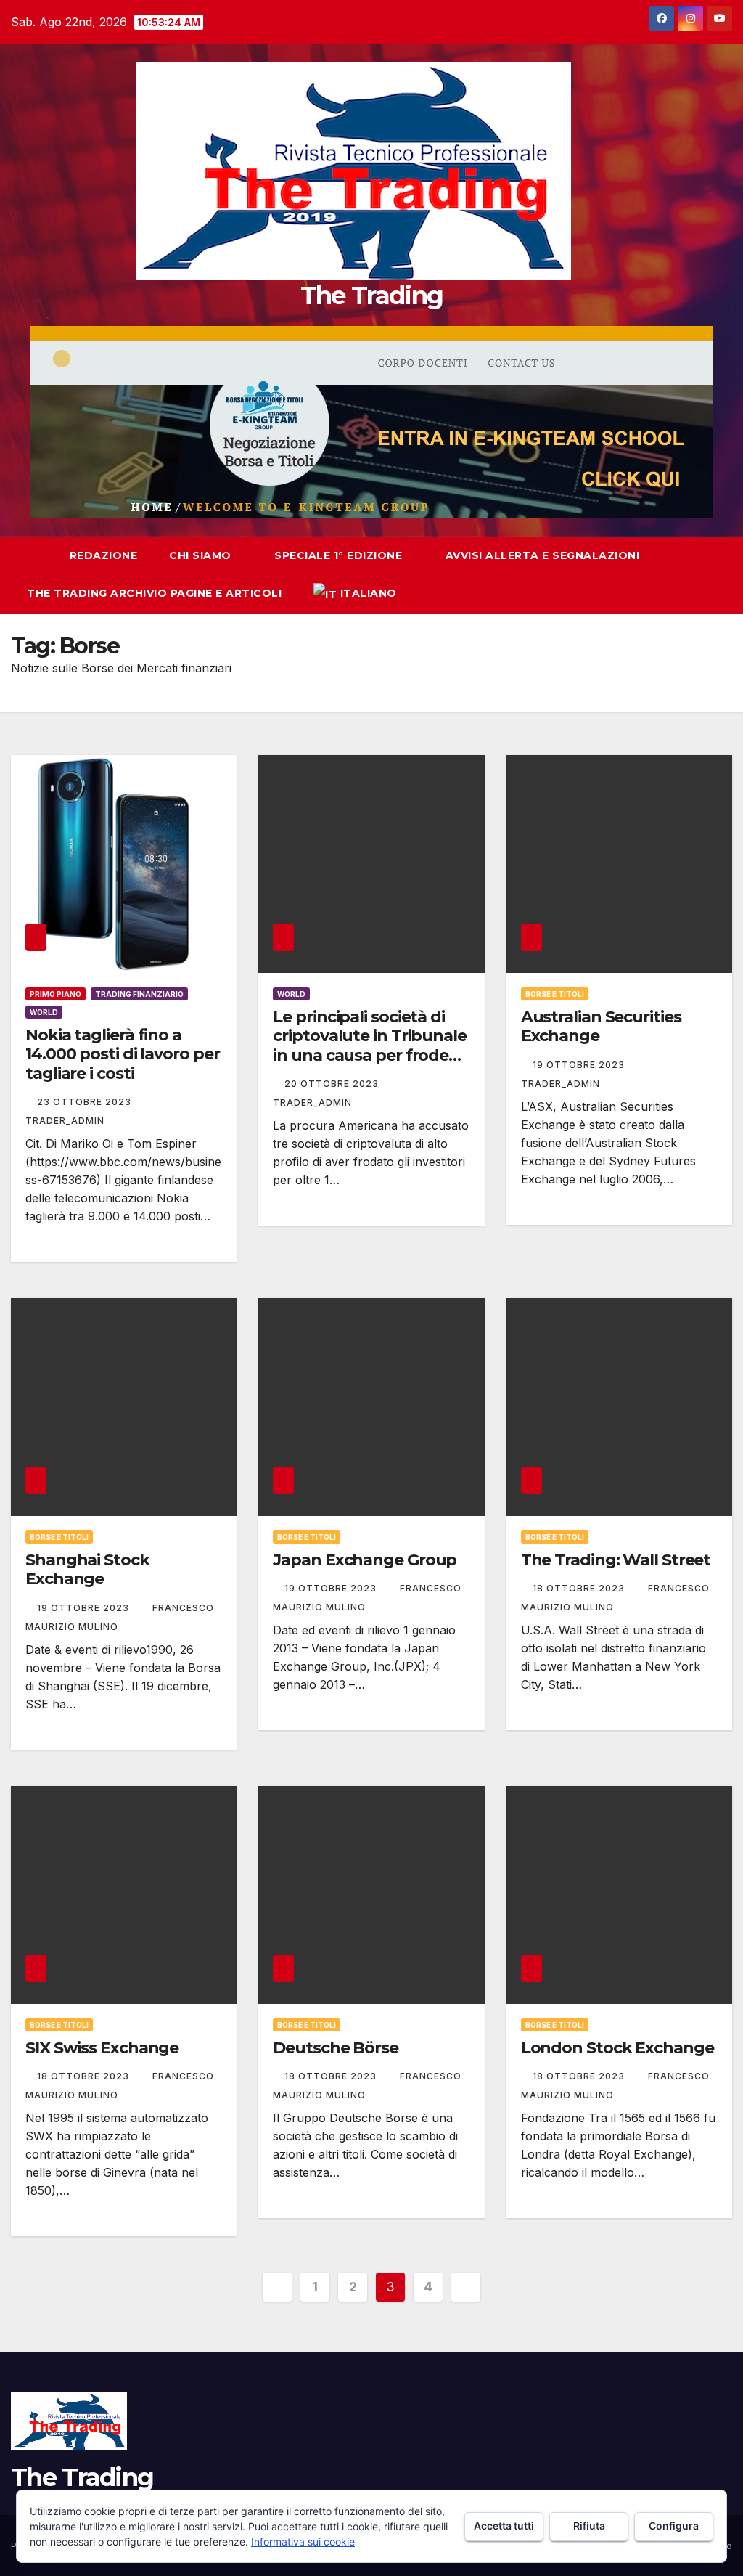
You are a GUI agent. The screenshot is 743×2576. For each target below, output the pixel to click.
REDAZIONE (104, 555)
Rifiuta (589, 2526)
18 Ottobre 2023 (580, 1588)
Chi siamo (202, 555)
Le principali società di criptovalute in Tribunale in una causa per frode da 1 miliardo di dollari (370, 1046)
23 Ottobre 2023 (86, 1102)
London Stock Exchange (617, 2048)
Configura (674, 2526)
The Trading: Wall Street (616, 1560)
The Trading (371, 295)
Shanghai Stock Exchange (87, 1569)
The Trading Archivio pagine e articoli (154, 593)
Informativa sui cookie (303, 2542)
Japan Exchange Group (365, 1560)
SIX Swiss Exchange (102, 2048)
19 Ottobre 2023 (580, 1065)
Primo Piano (56, 994)
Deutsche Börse (336, 2048)
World (44, 1012)
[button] (695, 575)
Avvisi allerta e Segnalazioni (543, 555)
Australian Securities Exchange (601, 1026)
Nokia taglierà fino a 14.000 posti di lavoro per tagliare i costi (122, 1054)
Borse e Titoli (555, 994)
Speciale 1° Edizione (340, 555)
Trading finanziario (139, 994)
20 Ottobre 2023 (333, 1084)
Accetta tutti (504, 2526)
